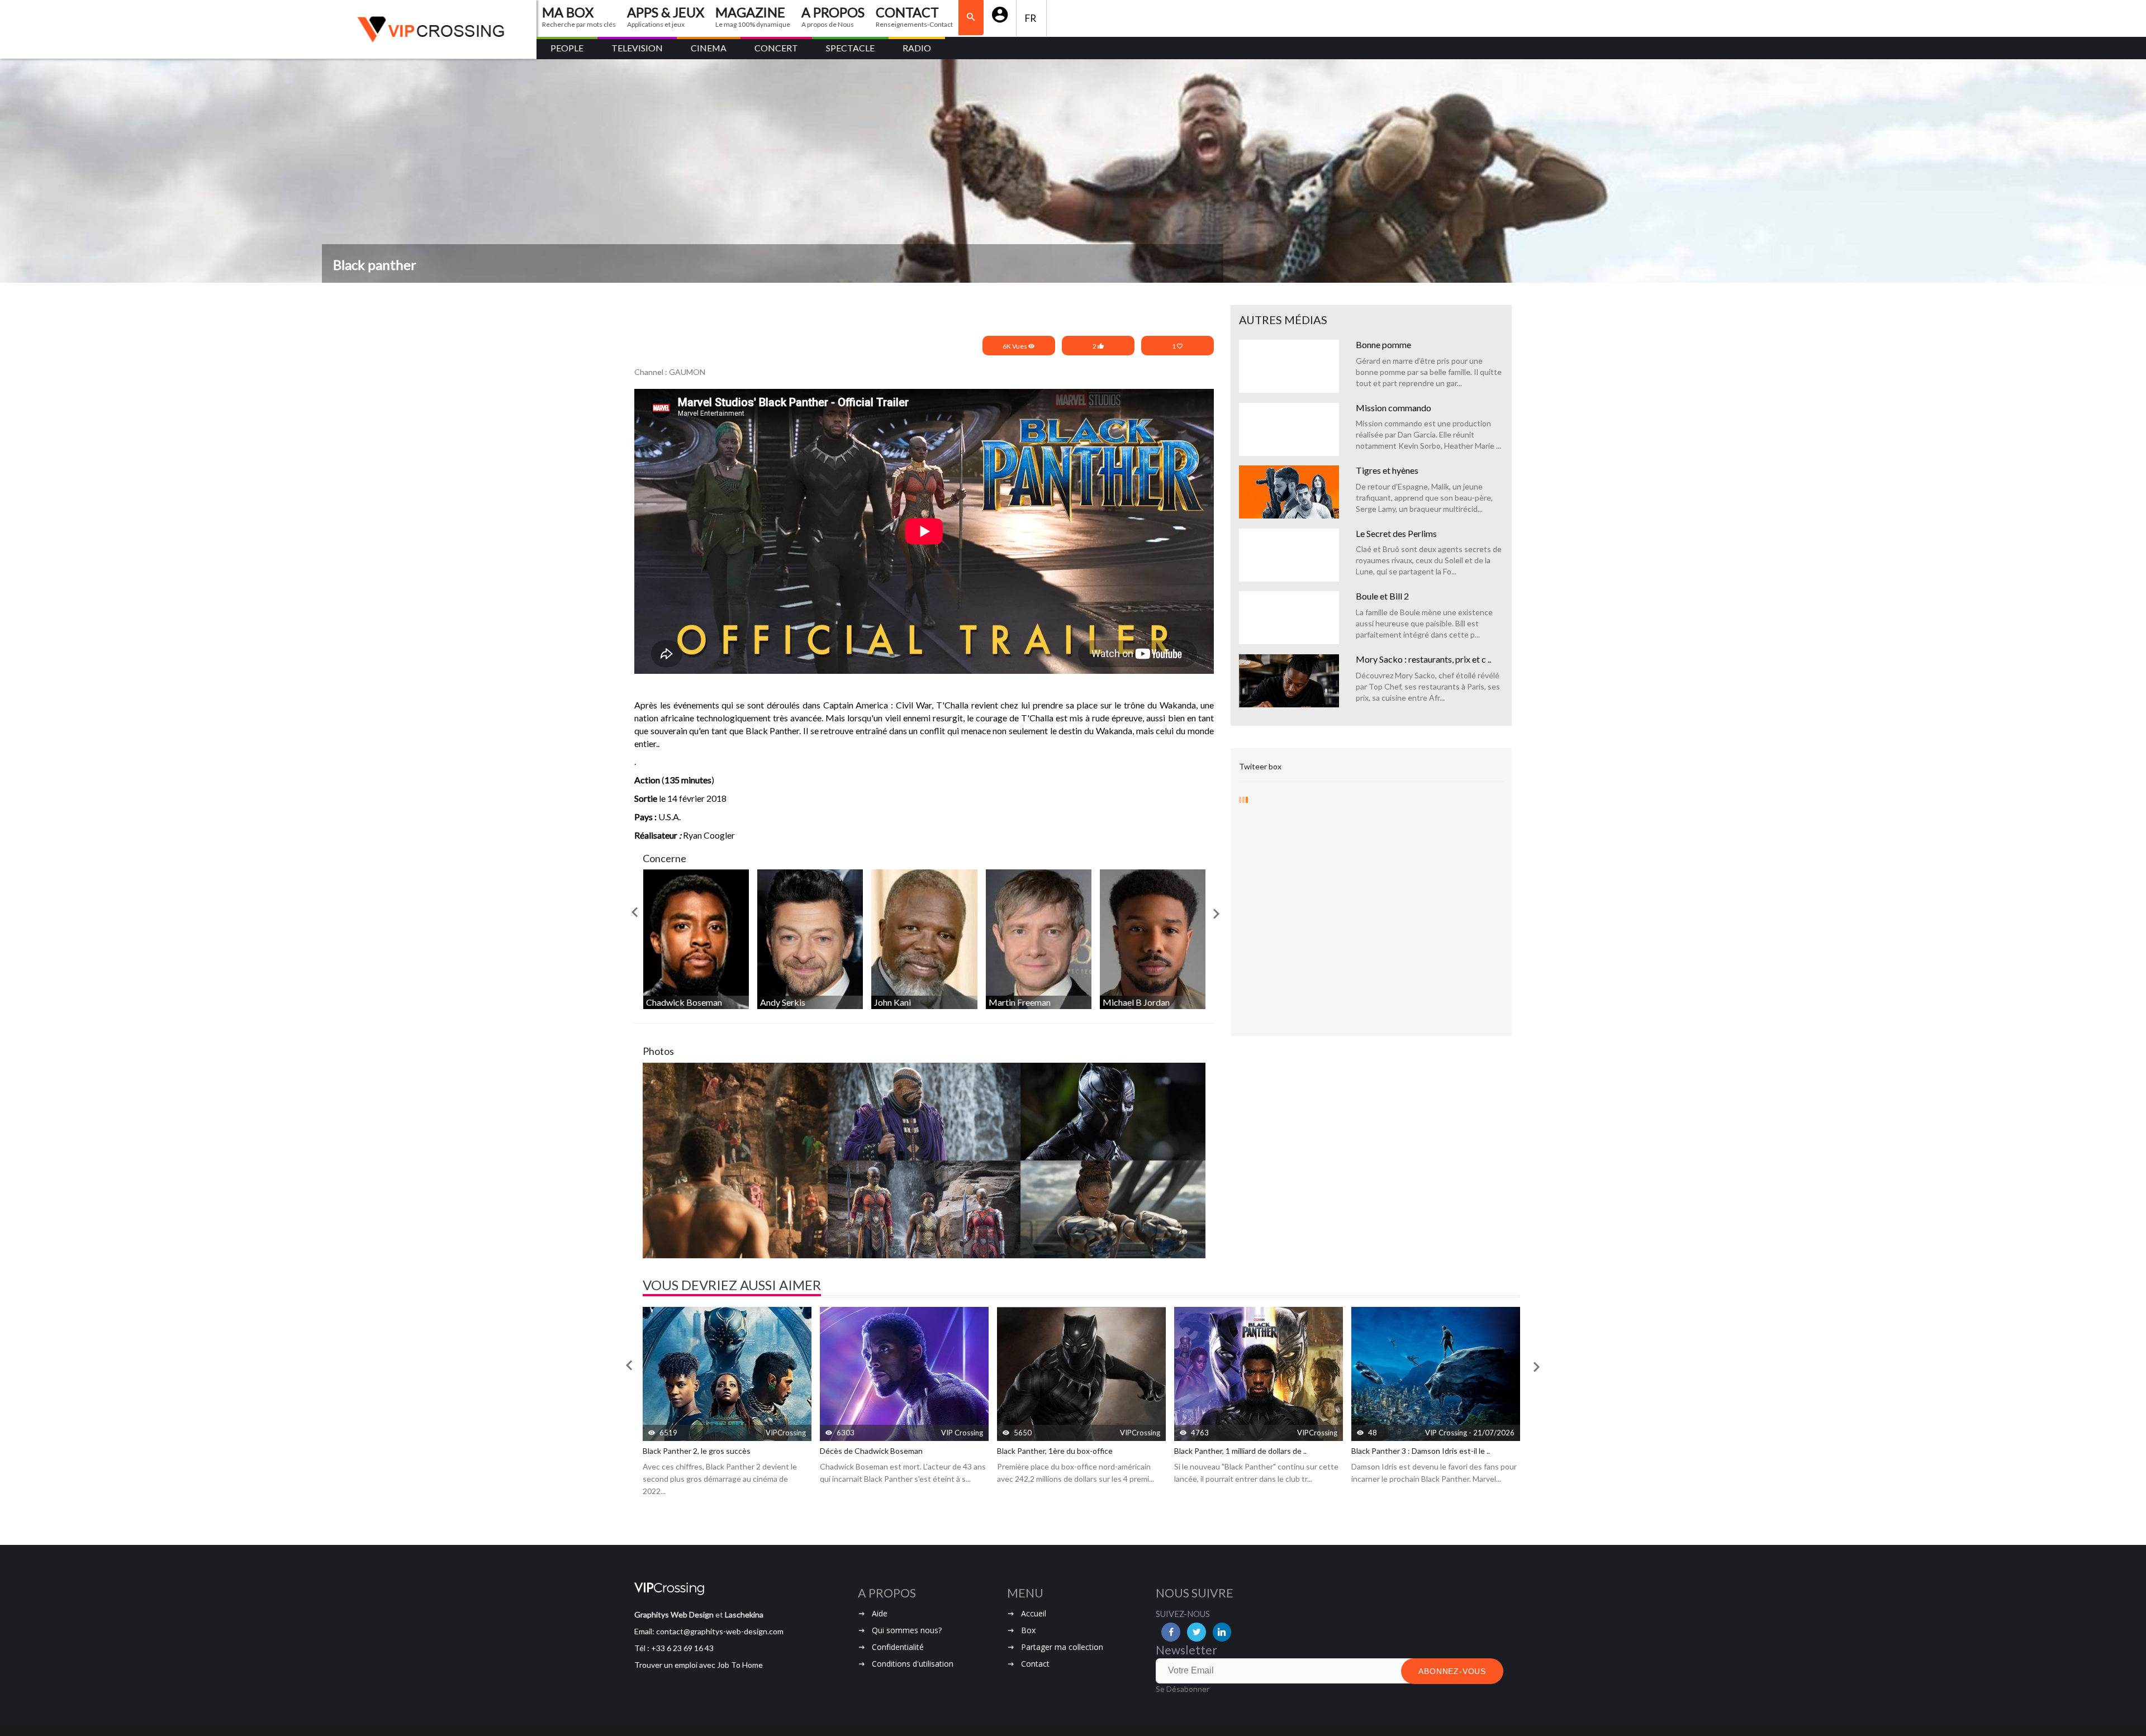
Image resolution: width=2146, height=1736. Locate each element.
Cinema (709, 48)
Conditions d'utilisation (913, 1664)
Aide (880, 1613)
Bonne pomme (1383, 344)
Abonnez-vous (1452, 1671)
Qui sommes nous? (907, 1630)
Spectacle (850, 48)
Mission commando (1394, 408)
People (567, 48)
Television (637, 48)
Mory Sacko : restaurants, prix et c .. (1423, 659)
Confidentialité (898, 1647)
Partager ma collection (1062, 1647)
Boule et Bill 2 (1382, 596)
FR (1031, 18)
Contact (1035, 1664)
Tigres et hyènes (1387, 470)
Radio (917, 48)
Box (1028, 1630)
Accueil (1034, 1613)
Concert (776, 48)
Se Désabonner (1183, 1689)
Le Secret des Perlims (1396, 533)
